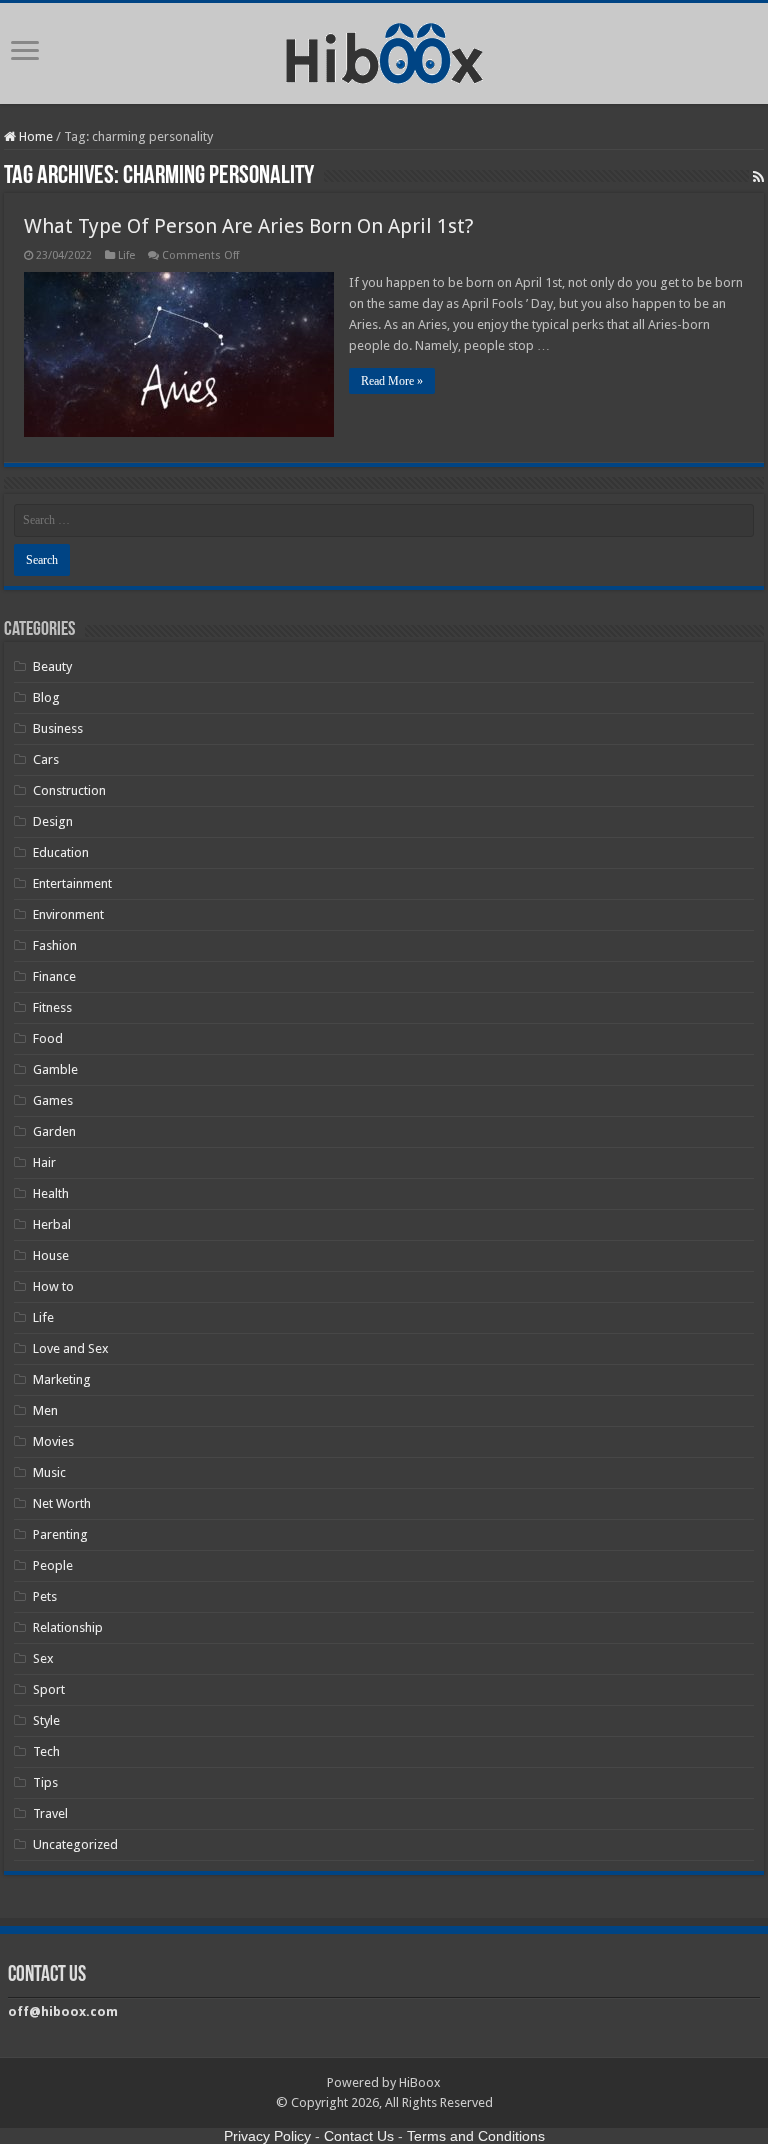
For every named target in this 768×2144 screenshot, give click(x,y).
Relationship (68, 1627)
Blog (46, 697)
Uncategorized (75, 1844)
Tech (46, 1751)
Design (53, 821)
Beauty (52, 666)
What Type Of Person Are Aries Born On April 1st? (249, 226)
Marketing (62, 1379)
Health (51, 1193)
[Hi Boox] (384, 50)
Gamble (55, 1069)
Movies (53, 1441)
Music (49, 1472)
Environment (68, 914)
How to (53, 1286)
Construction (69, 790)
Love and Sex (71, 1348)
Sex (43, 1658)
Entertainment (72, 883)
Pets (45, 1596)
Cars (46, 759)
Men (45, 1410)
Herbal (52, 1224)
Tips (45, 1782)
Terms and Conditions (476, 2136)
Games (53, 1100)
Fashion (55, 945)
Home (34, 136)
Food (48, 1038)
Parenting (60, 1534)
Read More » (392, 381)
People (53, 1565)
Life (126, 255)
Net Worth (62, 1503)
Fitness (52, 1007)
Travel (50, 1813)
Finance (54, 976)
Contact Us (359, 2136)
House (51, 1255)
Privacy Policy (267, 2136)
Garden (54, 1131)
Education (61, 852)
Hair (44, 1162)
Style (46, 1720)
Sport (49, 1689)
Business (58, 728)
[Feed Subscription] (758, 177)
